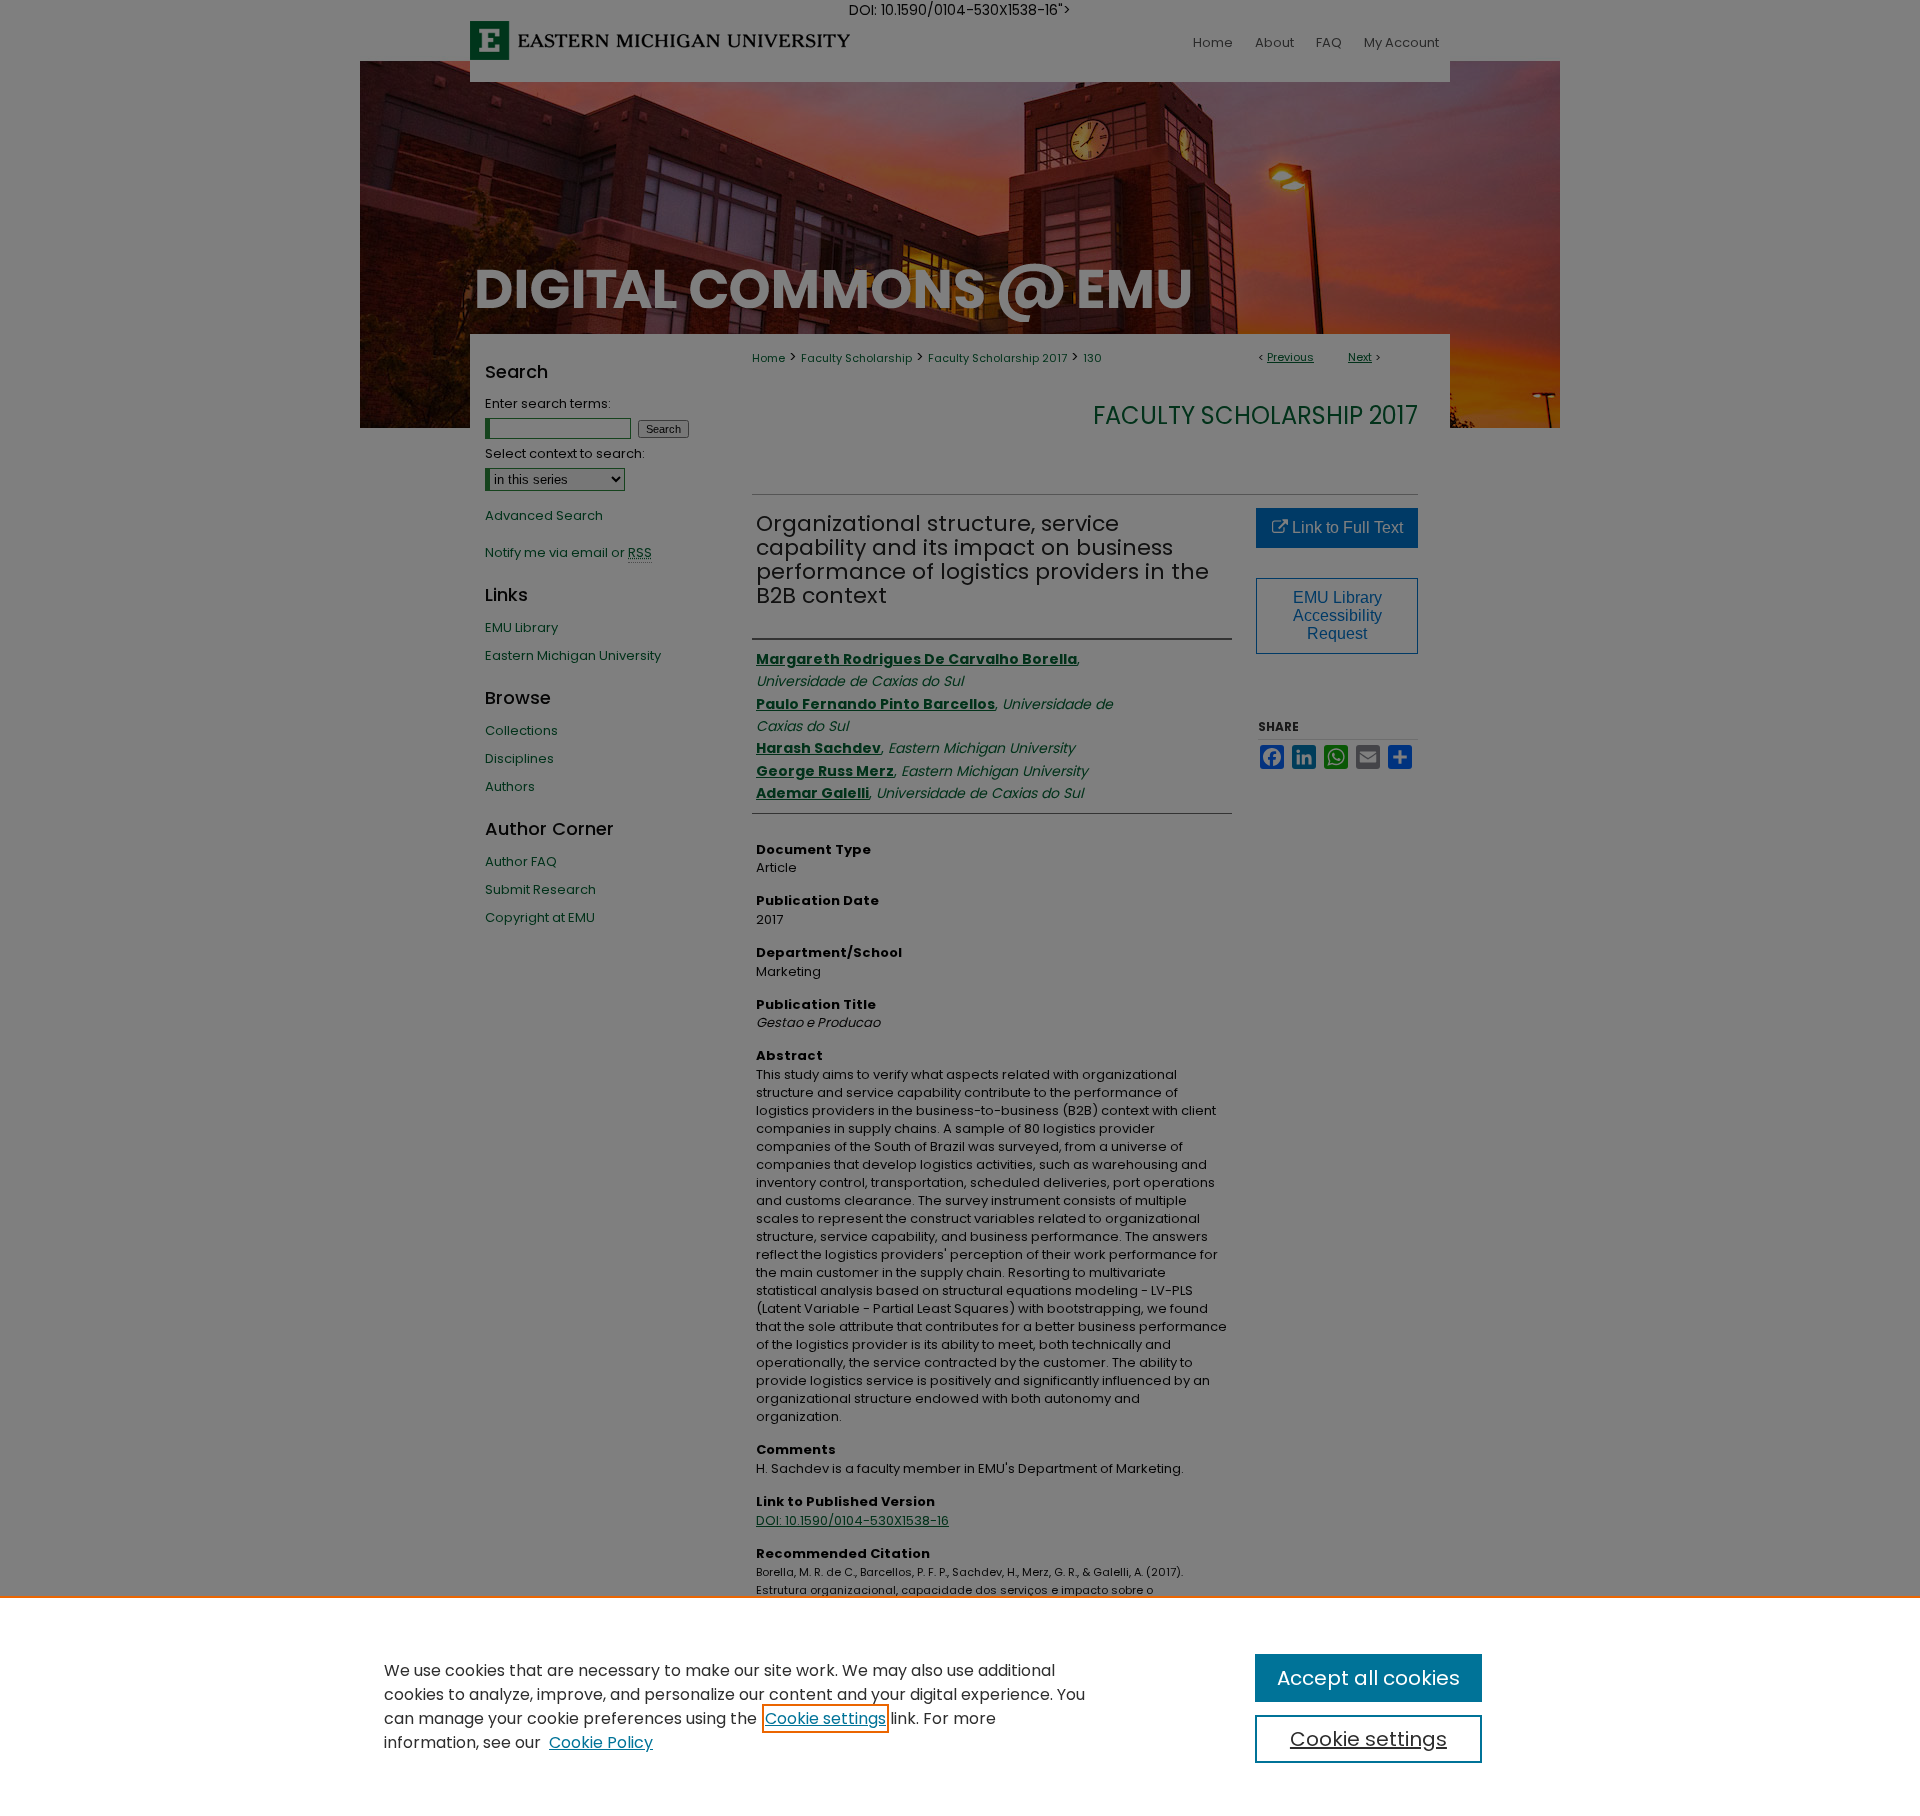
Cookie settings (825, 1718)
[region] (960, 1706)
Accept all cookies (1368, 1678)
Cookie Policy (601, 1742)
